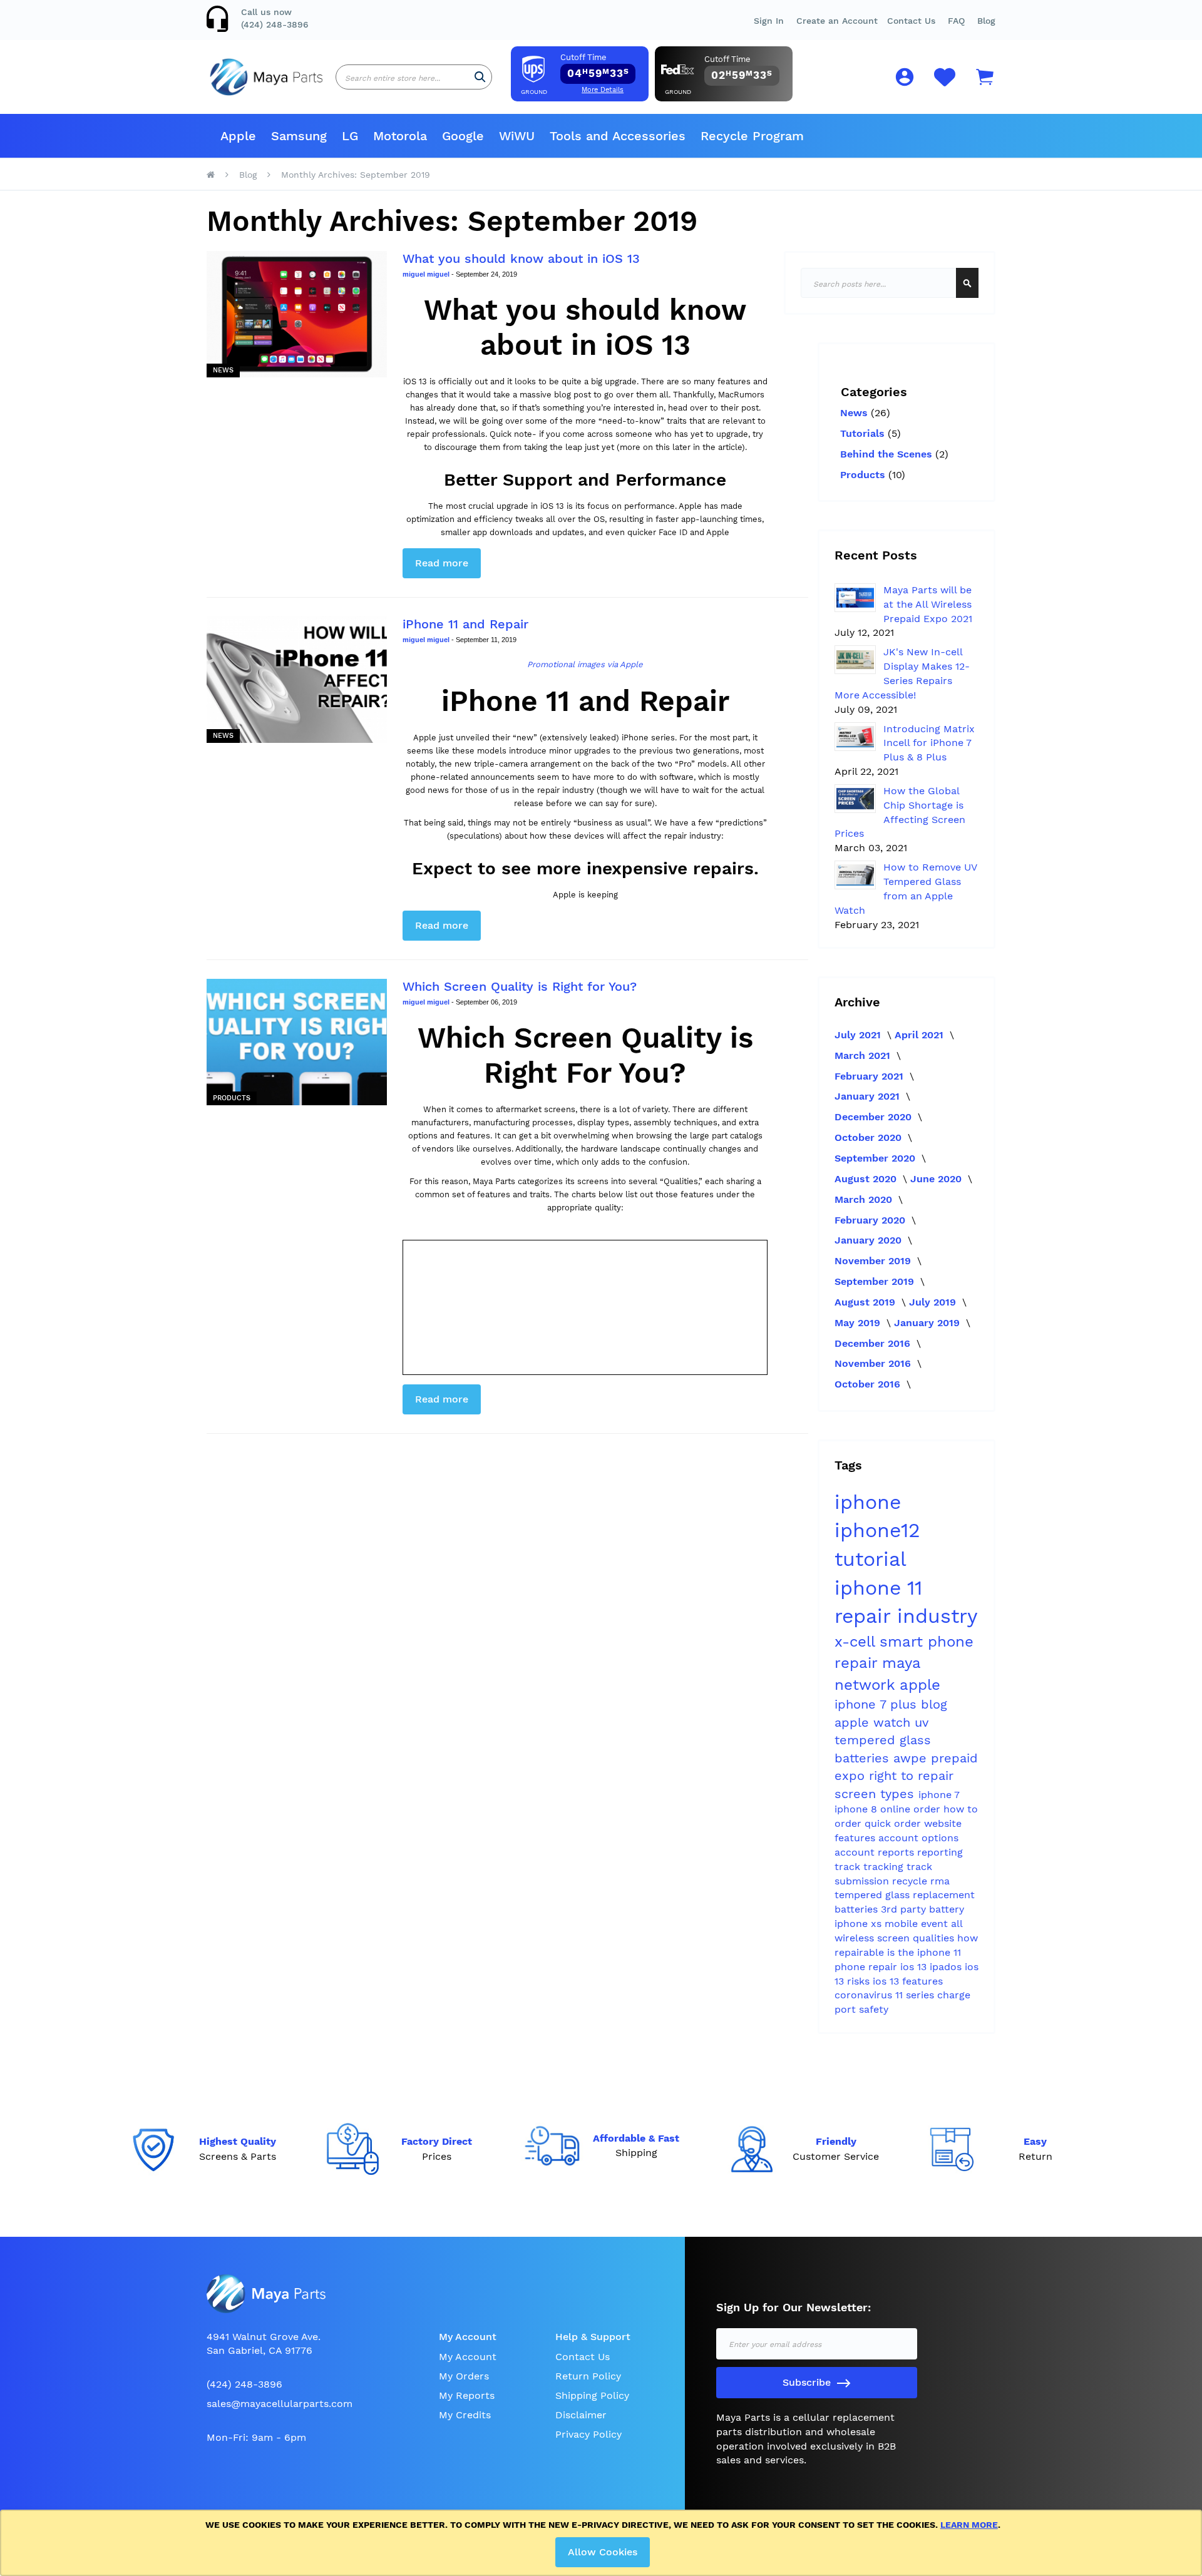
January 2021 (869, 1096)
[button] (956, 21)
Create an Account (837, 21)
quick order (894, 1823)
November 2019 (874, 1261)
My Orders (464, 2376)
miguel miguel (427, 274)
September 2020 (876, 1158)
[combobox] (414, 77)
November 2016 (874, 1363)
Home (211, 175)
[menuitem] (238, 136)
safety (874, 2009)
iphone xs (860, 1924)
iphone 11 (878, 1588)
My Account (468, 2357)
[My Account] (905, 79)
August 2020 (867, 1179)
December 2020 (875, 1117)
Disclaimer (581, 2415)
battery (947, 1909)
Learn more (969, 2525)
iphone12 (877, 1530)
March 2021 (864, 1055)
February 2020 (871, 1220)
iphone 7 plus (878, 1704)
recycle (911, 1881)
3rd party (905, 1909)
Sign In (769, 21)
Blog (986, 21)
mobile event (918, 1924)
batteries (864, 1758)
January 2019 (928, 1323)
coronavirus (865, 1995)
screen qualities (917, 1938)
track (849, 1867)
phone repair (867, 1967)
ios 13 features (908, 1981)
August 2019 (866, 1302)
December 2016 (874, 1343)
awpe (912, 1758)
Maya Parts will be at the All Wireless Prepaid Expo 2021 (928, 604)
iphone (868, 1502)
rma (940, 1881)
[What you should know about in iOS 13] (297, 314)
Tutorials (864, 433)
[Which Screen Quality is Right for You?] (297, 1042)
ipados (947, 1967)
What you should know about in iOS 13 (521, 258)
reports (897, 1852)
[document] (603, 2543)
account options (918, 1838)
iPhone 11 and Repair (465, 624)
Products (232, 1098)
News (223, 370)
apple (920, 1685)
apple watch (875, 1722)
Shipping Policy (592, 2395)
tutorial (870, 1559)
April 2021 (921, 1035)
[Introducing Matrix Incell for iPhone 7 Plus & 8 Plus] (855, 737)
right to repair (911, 1776)
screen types (876, 1794)
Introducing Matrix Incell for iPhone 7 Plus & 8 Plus (929, 743)
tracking (885, 1867)
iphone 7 (939, 1795)
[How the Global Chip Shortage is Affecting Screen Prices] (855, 799)
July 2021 (859, 1035)
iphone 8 (857, 1809)
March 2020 (865, 1199)
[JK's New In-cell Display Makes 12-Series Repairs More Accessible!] (855, 660)
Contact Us (911, 21)
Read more (442, 563)
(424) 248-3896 (275, 24)
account (856, 1852)
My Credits (465, 2415)
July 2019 (934, 1302)
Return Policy (588, 2376)
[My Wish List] (945, 84)
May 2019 (859, 1323)
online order (912, 1809)
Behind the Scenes (888, 454)
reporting (940, 1852)
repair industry (906, 1616)
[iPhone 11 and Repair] (297, 680)
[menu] (601, 136)
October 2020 (870, 1137)
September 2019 (876, 1281)
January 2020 (870, 1240)
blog (934, 1704)
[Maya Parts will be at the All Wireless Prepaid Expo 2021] (855, 598)
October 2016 (869, 1384)
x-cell (857, 1642)
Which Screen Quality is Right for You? (520, 986)
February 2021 (871, 1076)
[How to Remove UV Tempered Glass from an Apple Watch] (855, 875)
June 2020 (937, 1179)
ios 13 (915, 1967)
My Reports (467, 2395)
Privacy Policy (588, 2434)
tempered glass (874, 1895)
